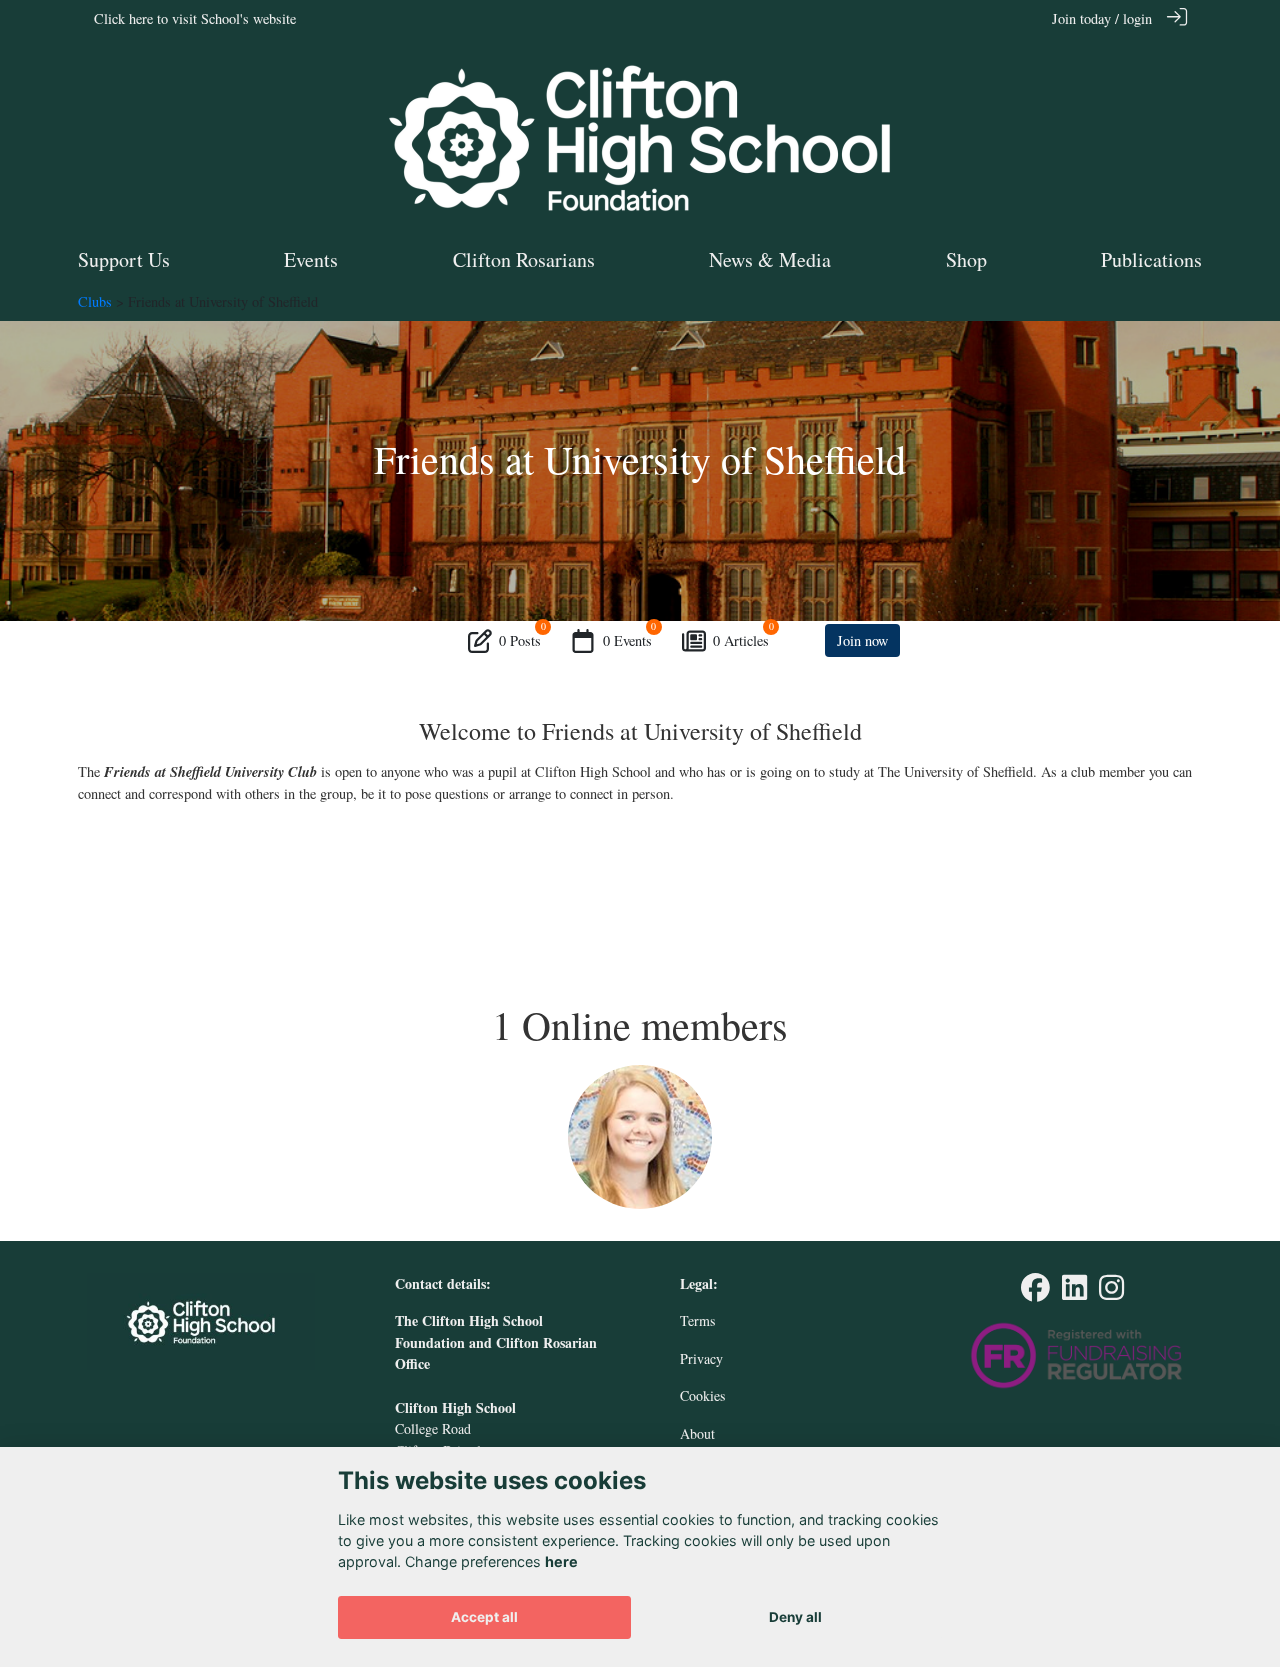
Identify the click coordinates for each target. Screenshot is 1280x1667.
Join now (862, 640)
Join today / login (1102, 18)
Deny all (795, 1617)
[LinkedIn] (1074, 1292)
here (561, 1561)
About (697, 1433)
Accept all (484, 1617)
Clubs (95, 301)
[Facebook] (1035, 1292)
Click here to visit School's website (195, 18)
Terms (697, 1320)
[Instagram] (1111, 1292)
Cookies (702, 1395)
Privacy (701, 1358)
